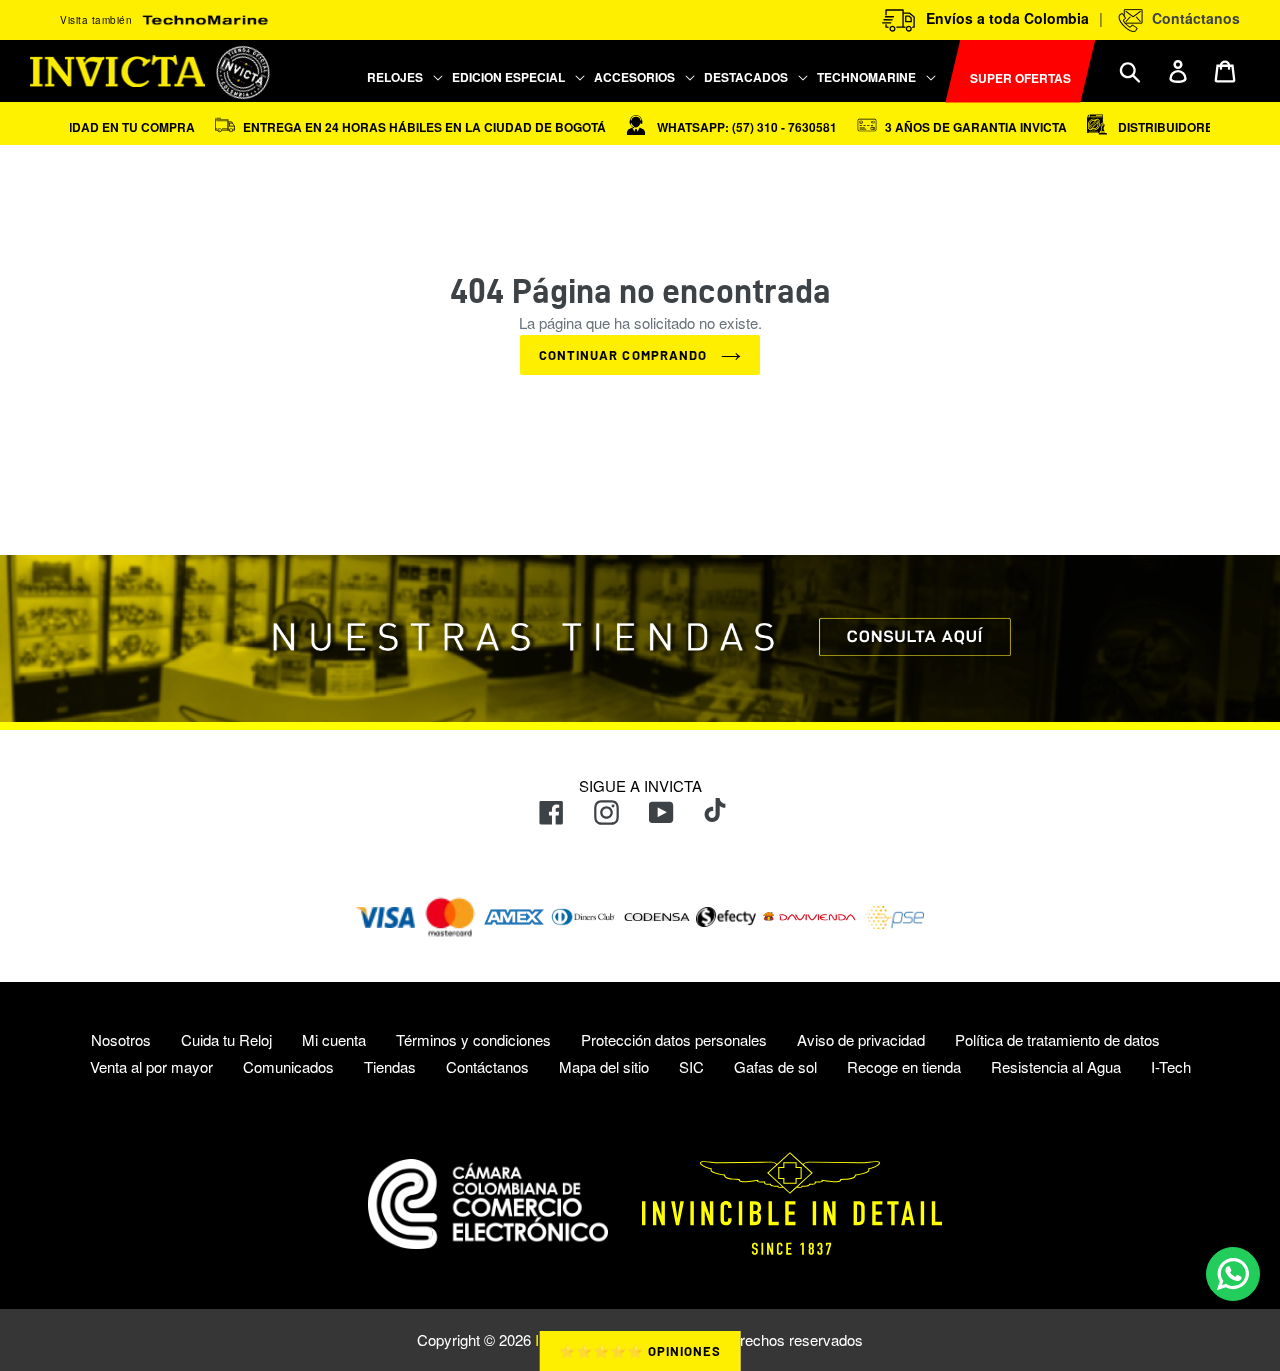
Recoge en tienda (904, 1066)
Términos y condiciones (473, 1039)
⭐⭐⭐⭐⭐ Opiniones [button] (640, 1351)
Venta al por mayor (151, 1066)
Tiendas (390, 1066)
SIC (691, 1066)
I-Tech (1171, 1066)
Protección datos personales (674, 1039)
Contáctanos (1192, 18)
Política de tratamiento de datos (1057, 1039)
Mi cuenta (334, 1039)
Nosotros (121, 1039)
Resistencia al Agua (1056, 1066)
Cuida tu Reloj (226, 1039)
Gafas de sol (775, 1066)
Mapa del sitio (604, 1066)
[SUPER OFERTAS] (942, 71)
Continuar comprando (625, 355)
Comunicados (288, 1066)
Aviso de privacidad (861, 1039)
